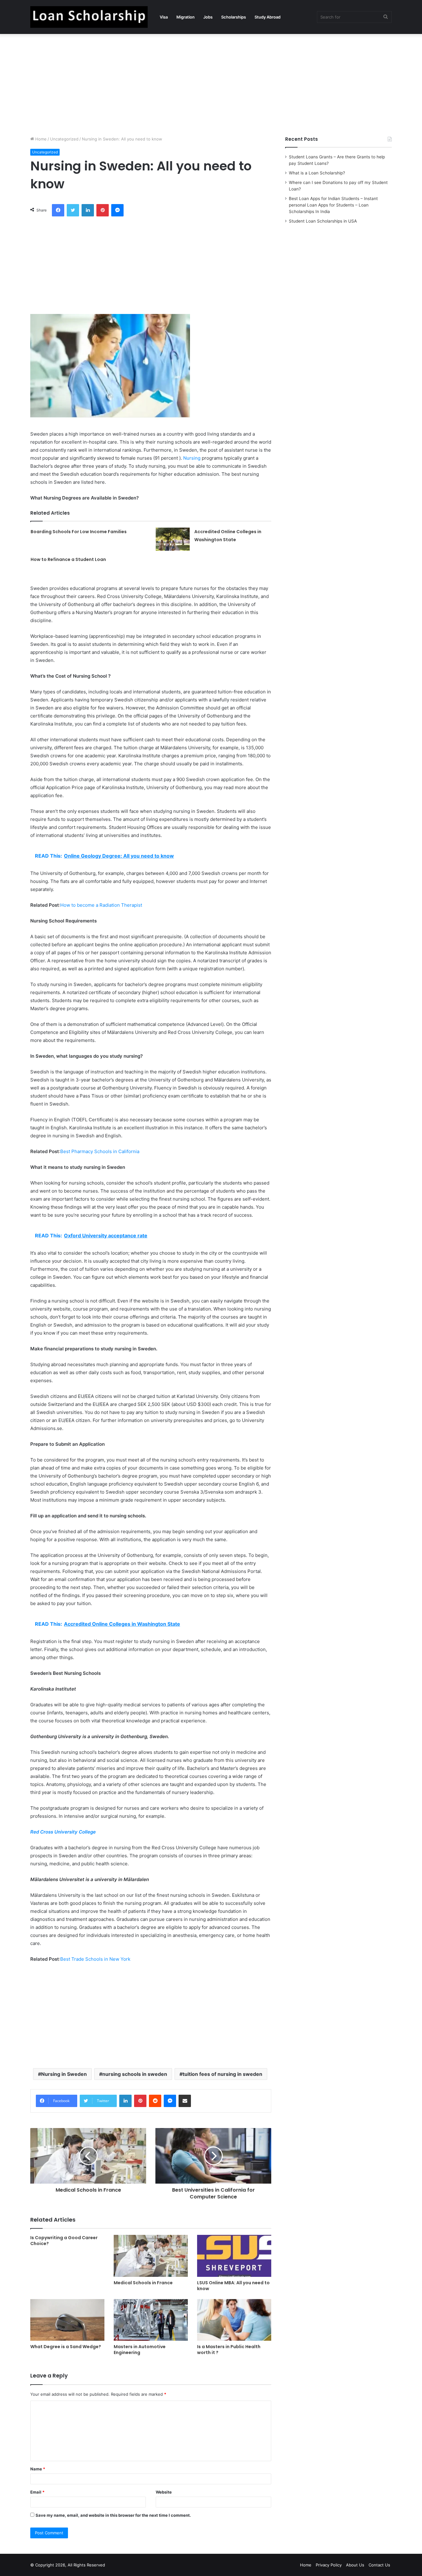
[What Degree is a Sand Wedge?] (67, 2320)
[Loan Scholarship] (89, 17)
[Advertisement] (211, 83)
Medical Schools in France (143, 2283)
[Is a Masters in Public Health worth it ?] (234, 2320)
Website (164, 2492)
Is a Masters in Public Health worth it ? (229, 2350)
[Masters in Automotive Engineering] (151, 2320)
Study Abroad (268, 17)
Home (40, 139)
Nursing (192, 458)
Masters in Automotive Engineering (140, 2350)
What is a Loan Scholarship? (317, 173)
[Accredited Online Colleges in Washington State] (173, 539)
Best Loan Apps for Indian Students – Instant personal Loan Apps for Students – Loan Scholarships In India (333, 205)
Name (38, 2469)
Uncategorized (64, 139)
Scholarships (234, 17)
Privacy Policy (329, 2565)
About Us (355, 2565)
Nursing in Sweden (64, 2074)
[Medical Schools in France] (151, 2256)
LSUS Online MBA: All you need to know (233, 2286)
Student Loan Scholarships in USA (323, 221)
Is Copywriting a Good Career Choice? (64, 2241)
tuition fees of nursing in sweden (222, 2074)
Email (37, 2492)
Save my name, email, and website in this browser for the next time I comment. (113, 2515)
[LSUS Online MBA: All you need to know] (234, 2256)
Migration (186, 17)
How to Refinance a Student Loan (68, 559)
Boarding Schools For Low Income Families (79, 532)
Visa (164, 17)
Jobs (208, 17)
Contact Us (379, 2565)
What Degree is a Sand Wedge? (66, 2347)
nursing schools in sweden (135, 2074)
